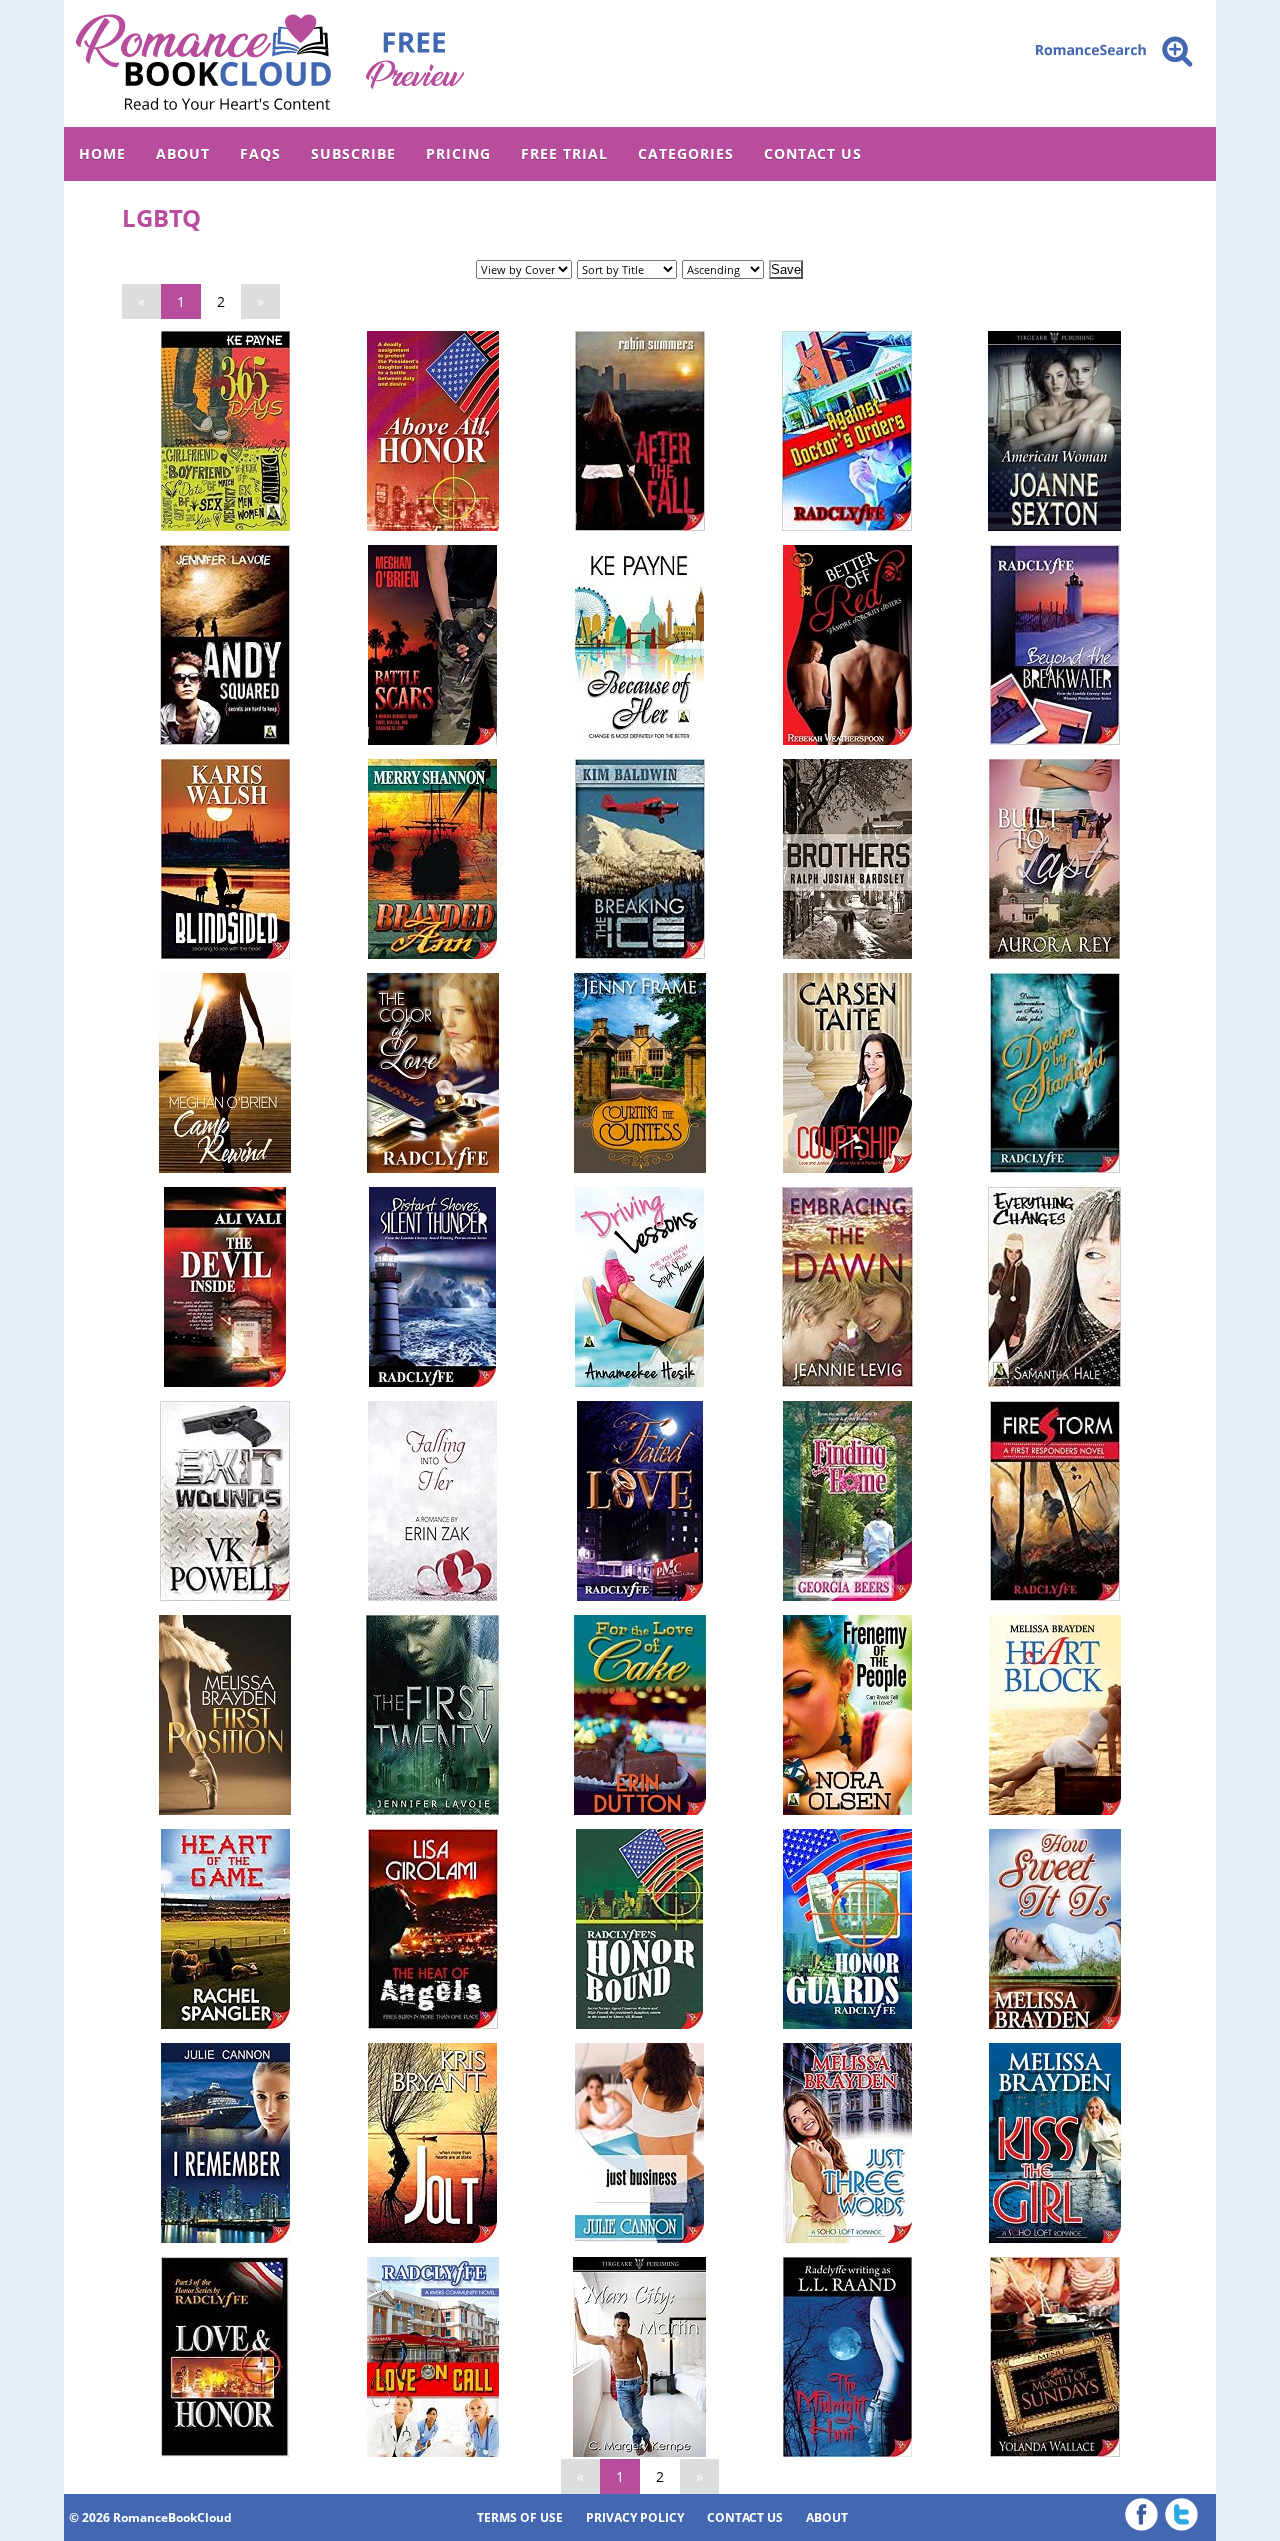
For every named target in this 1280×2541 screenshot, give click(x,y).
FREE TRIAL (564, 153)
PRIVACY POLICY (635, 2517)
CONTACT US (813, 153)
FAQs (260, 153)
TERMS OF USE (520, 2517)
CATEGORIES (686, 153)
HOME (102, 153)
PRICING (458, 153)
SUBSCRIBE (353, 153)
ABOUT (183, 153)
